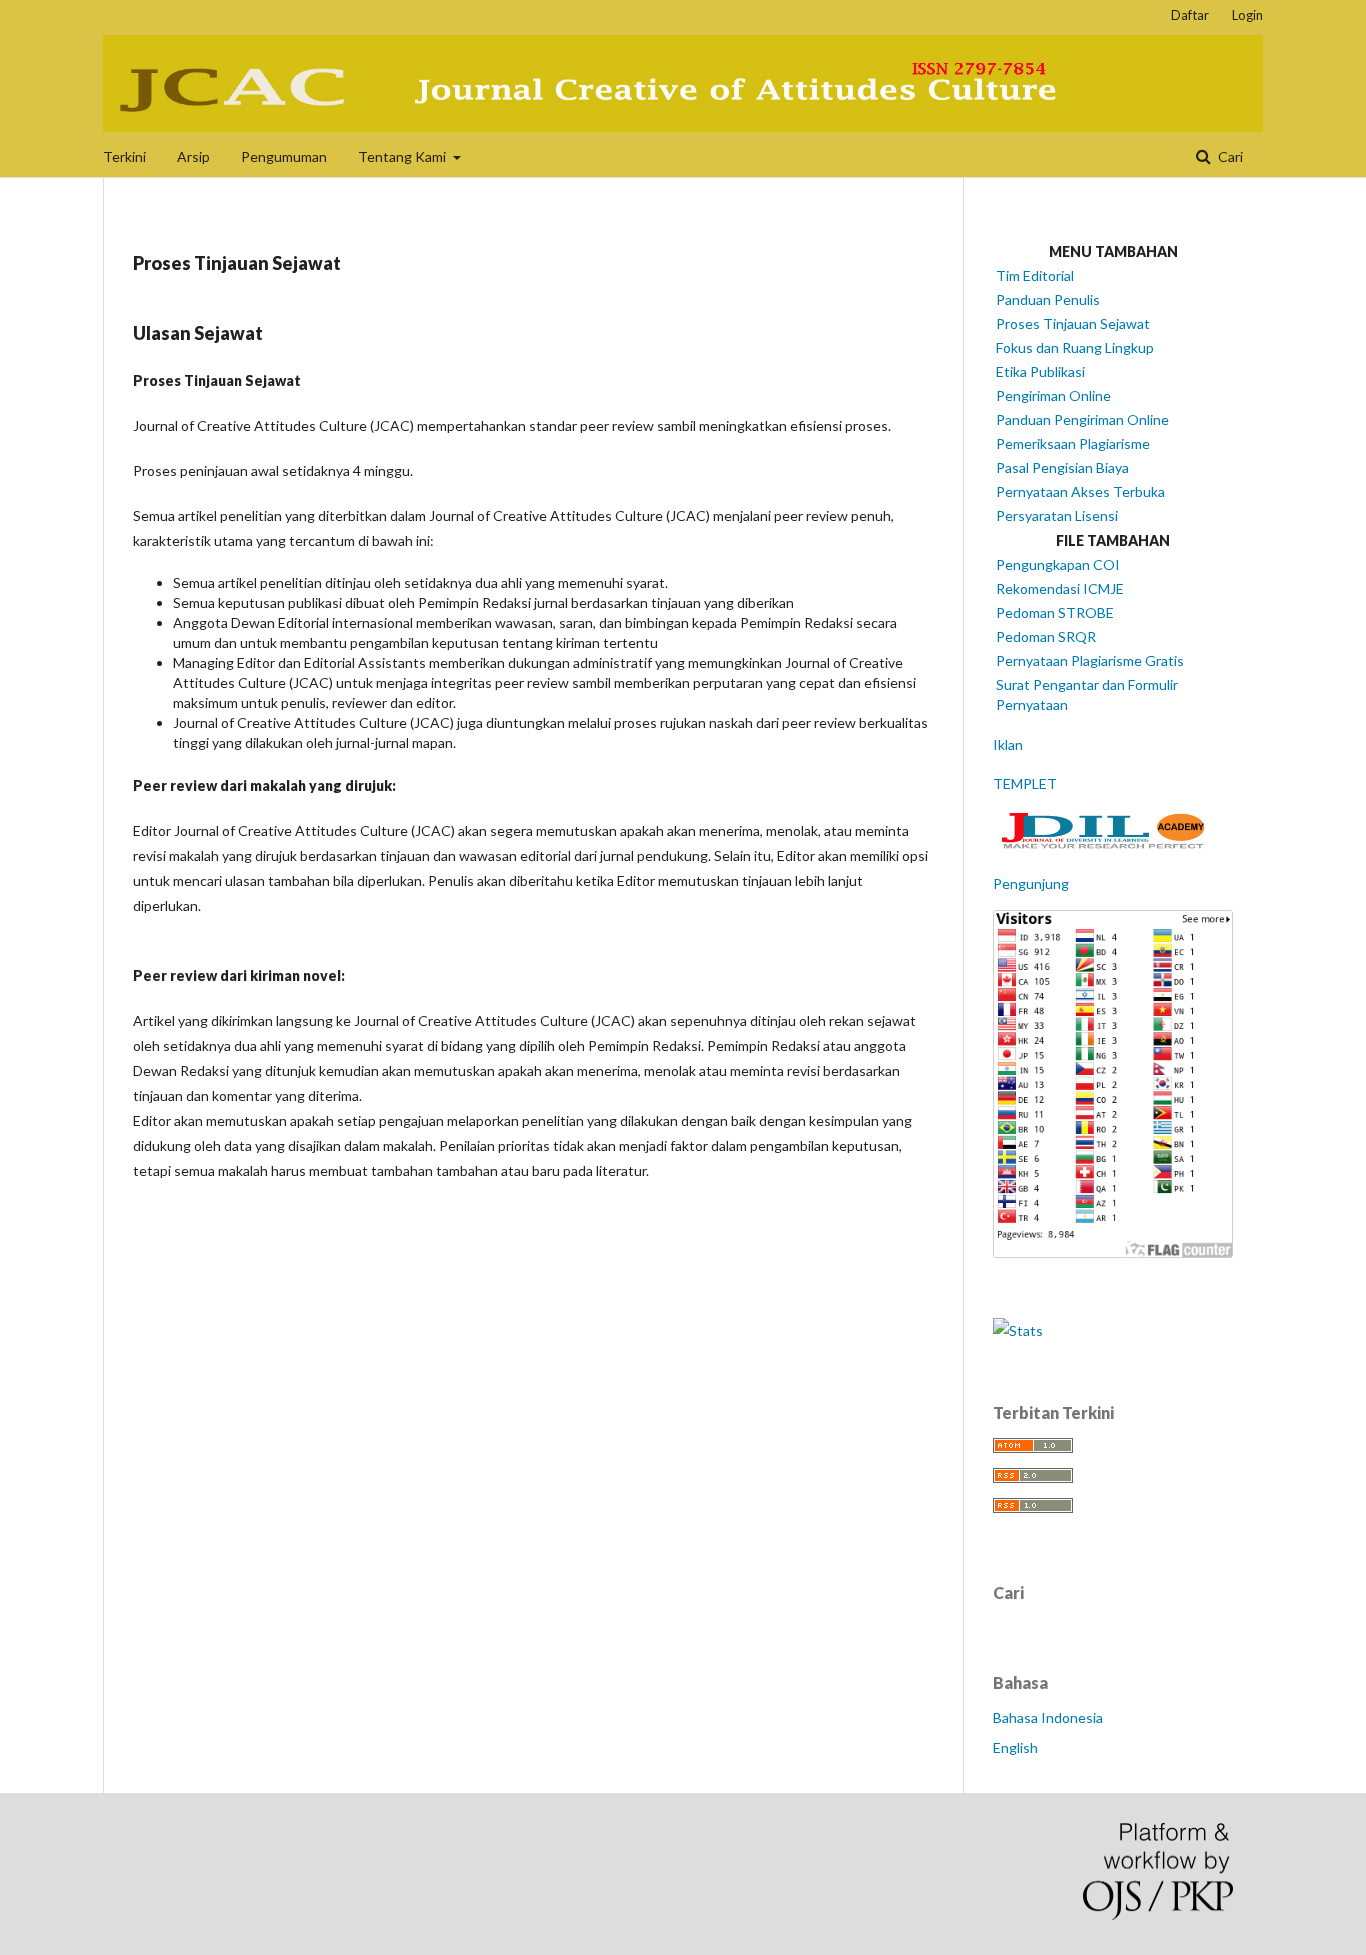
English (1015, 1747)
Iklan (1008, 744)
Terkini (124, 156)
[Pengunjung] (1018, 1330)
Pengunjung (1031, 883)
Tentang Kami (403, 156)
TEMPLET (1025, 783)
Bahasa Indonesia (1048, 1717)
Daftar (1190, 15)
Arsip (193, 156)
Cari (1229, 156)
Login (1247, 15)
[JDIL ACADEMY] (1113, 844)
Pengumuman (284, 156)
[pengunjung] (1113, 1252)
